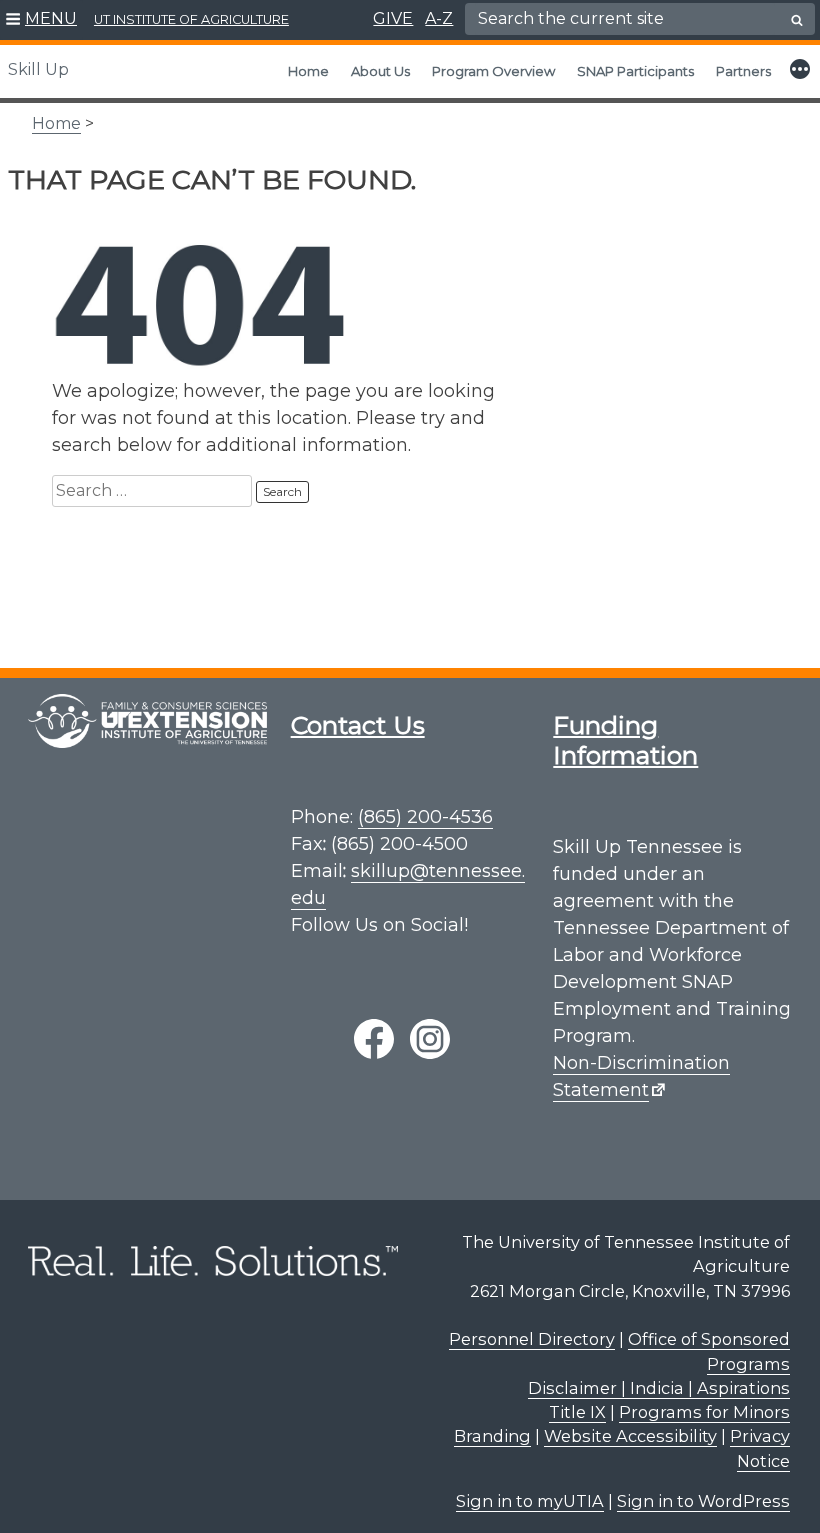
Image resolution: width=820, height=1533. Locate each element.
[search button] (797, 20)
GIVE (393, 18)
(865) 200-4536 (425, 817)
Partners (743, 71)
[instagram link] (430, 1039)
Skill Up (38, 69)
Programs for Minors (704, 1412)
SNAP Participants (635, 71)
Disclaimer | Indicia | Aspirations (659, 1388)
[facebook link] (374, 1039)
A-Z (439, 18)
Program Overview (493, 71)
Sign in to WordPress (703, 1501)
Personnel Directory (532, 1339)
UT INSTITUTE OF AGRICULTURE (191, 19)
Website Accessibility (630, 1436)
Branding (492, 1436)
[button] (41, 20)
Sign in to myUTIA (530, 1501)
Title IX (577, 1412)
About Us (380, 71)
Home (308, 71)
